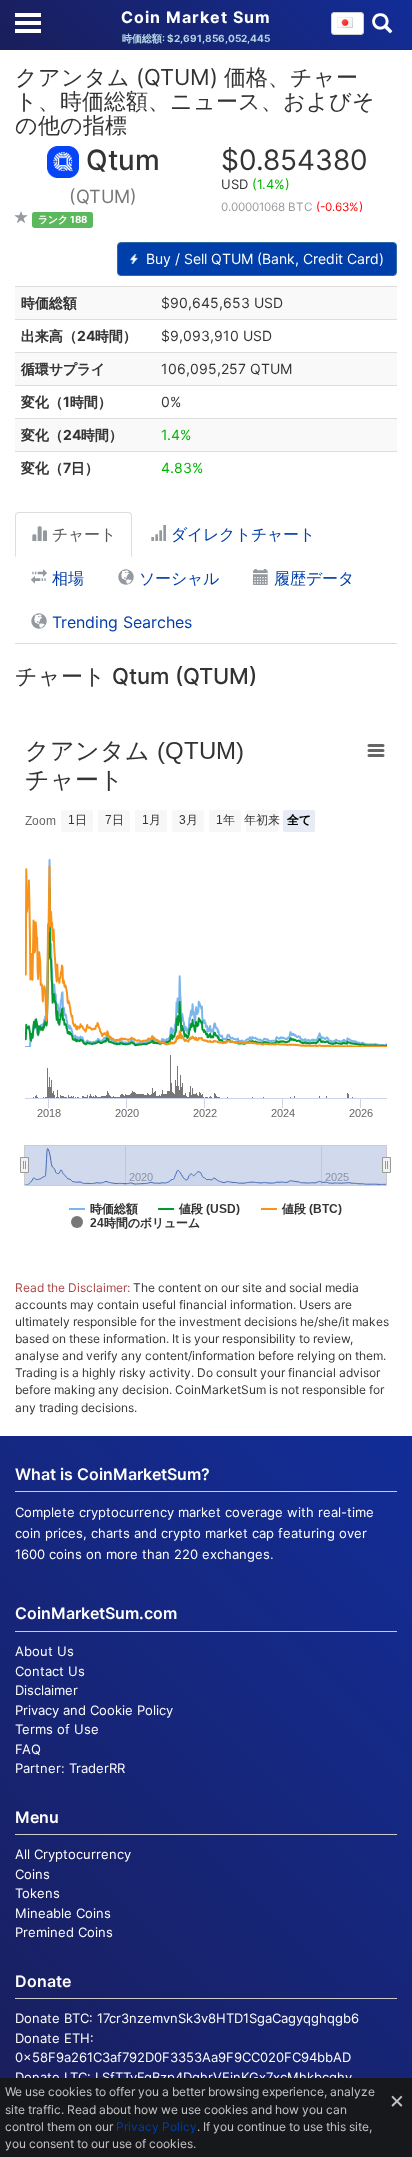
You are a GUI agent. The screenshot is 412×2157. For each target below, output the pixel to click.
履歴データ (311, 578)
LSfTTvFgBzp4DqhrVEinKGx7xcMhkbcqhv (223, 2077)
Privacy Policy (156, 2126)
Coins (32, 1874)
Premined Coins (64, 1932)
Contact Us (50, 1671)
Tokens (37, 1893)
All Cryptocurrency (73, 1854)
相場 (65, 578)
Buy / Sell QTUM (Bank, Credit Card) (263, 258)
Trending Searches (119, 622)
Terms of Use (57, 1729)
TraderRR (97, 1768)
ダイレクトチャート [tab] (240, 534)
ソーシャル (176, 578)
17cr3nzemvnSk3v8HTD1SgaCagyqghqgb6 (228, 2018)
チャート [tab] (81, 534)
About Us (44, 1651)
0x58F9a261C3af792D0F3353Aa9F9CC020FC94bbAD (183, 2057)
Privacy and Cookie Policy (94, 1710)
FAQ (28, 1749)
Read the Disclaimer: (72, 1287)
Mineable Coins (63, 1913)
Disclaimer (46, 1690)
